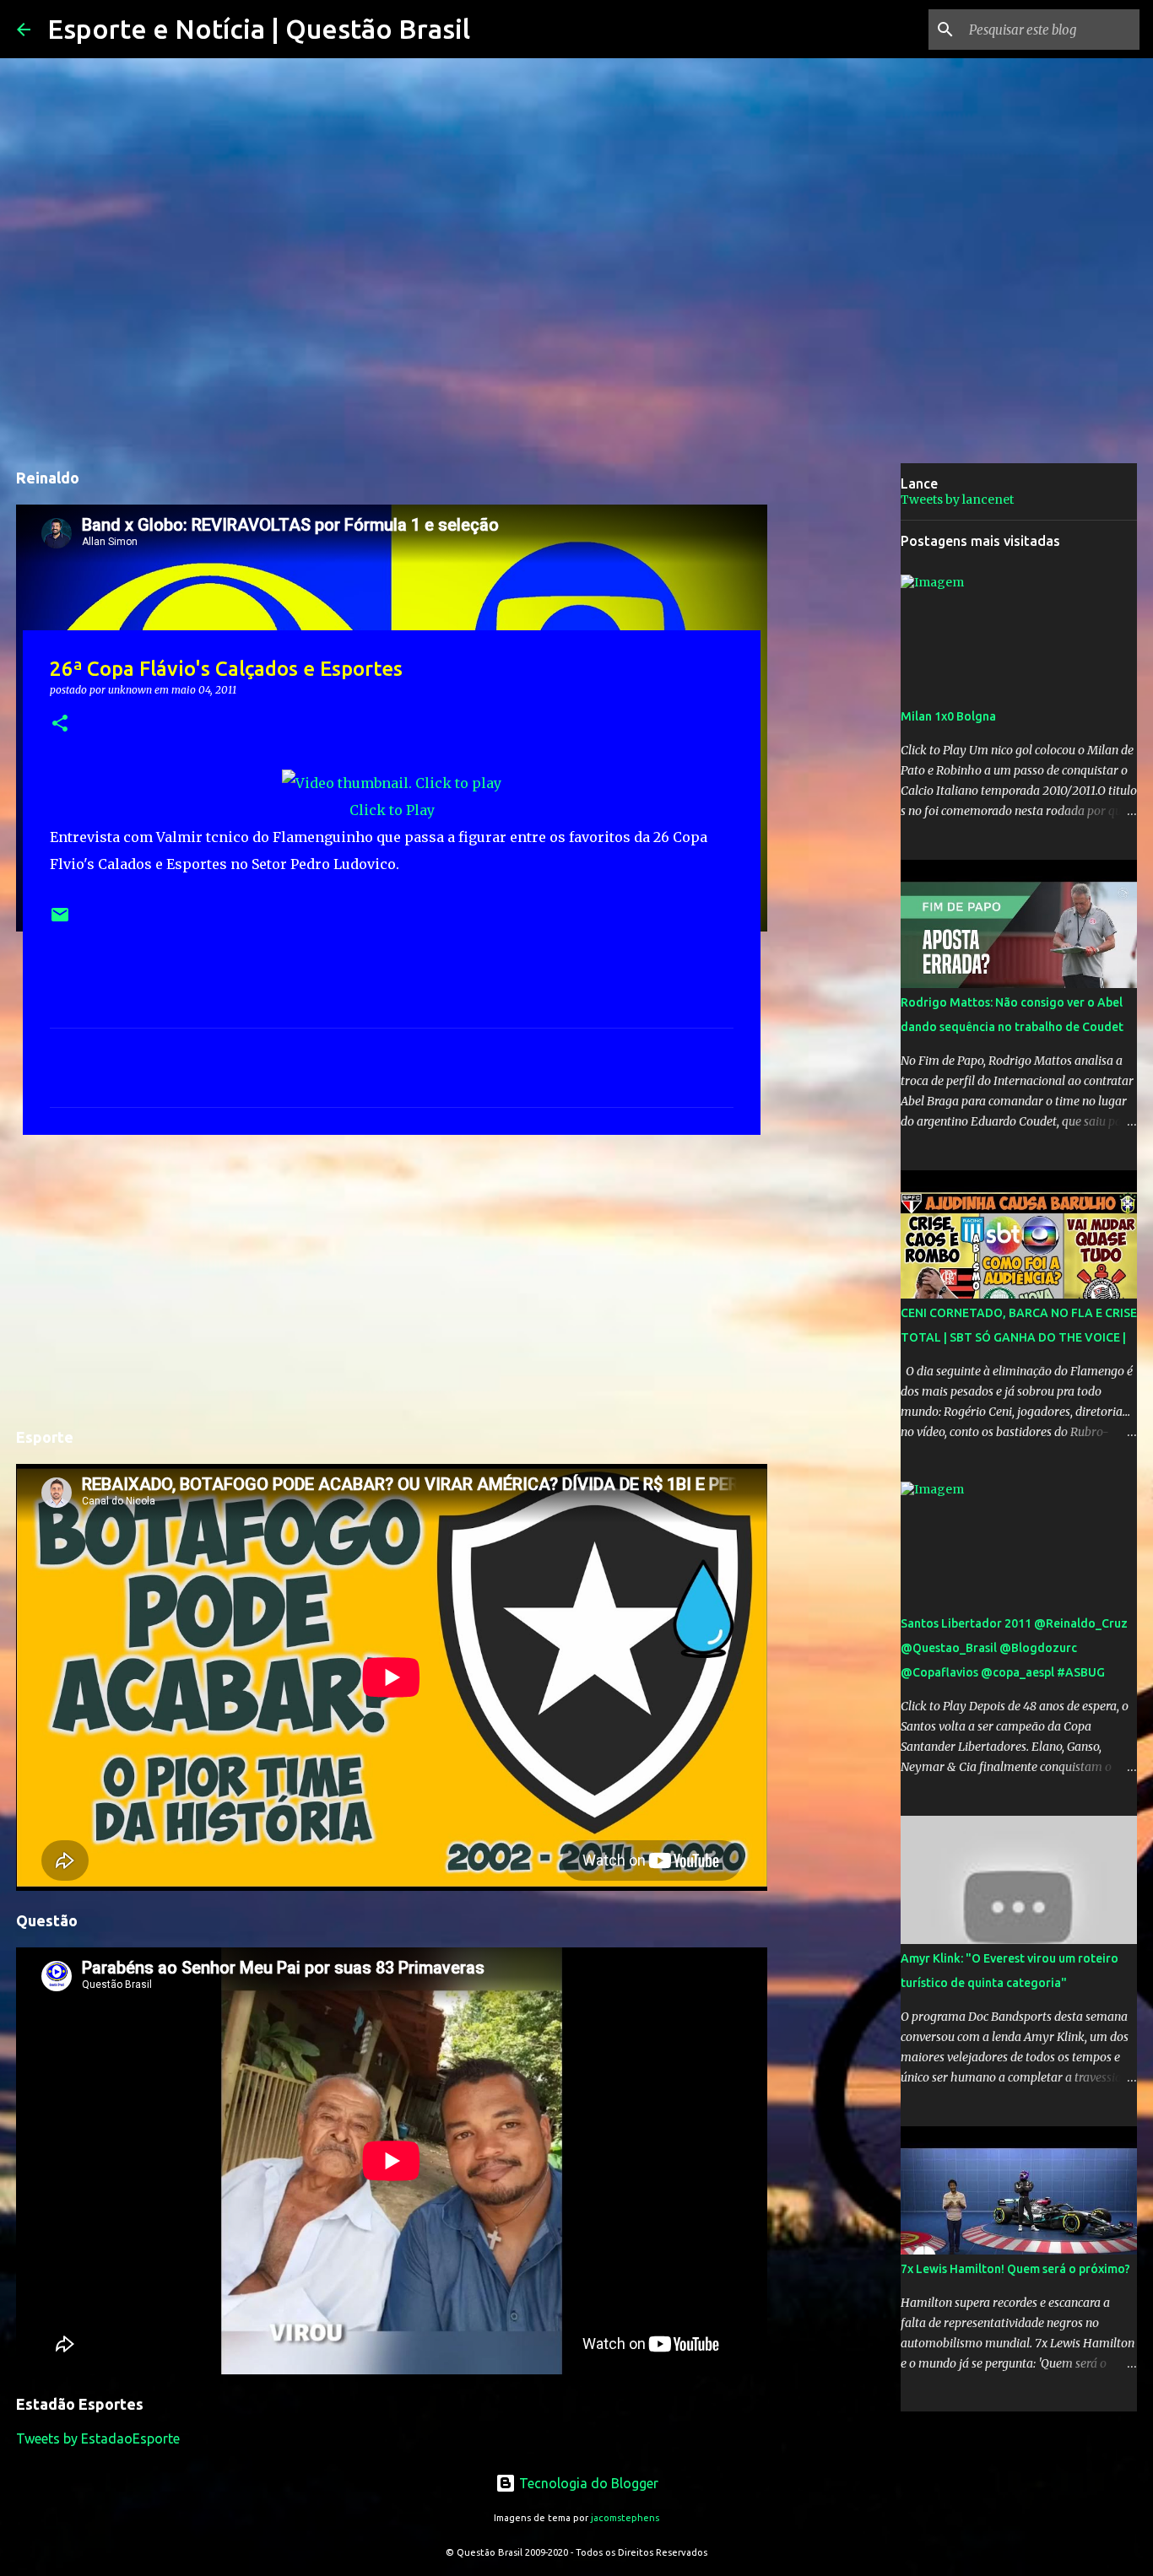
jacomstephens (625, 2518)
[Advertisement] (392, 1278)
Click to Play (392, 810)
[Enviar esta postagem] (60, 921)
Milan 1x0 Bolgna (948, 716)
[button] (60, 724)
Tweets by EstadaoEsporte (98, 2438)
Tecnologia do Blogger (587, 2483)
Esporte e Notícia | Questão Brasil (259, 29)
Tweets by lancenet (957, 500)
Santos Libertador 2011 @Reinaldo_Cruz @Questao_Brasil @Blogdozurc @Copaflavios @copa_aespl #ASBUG (1014, 1648)
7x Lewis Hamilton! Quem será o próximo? (1015, 2269)
